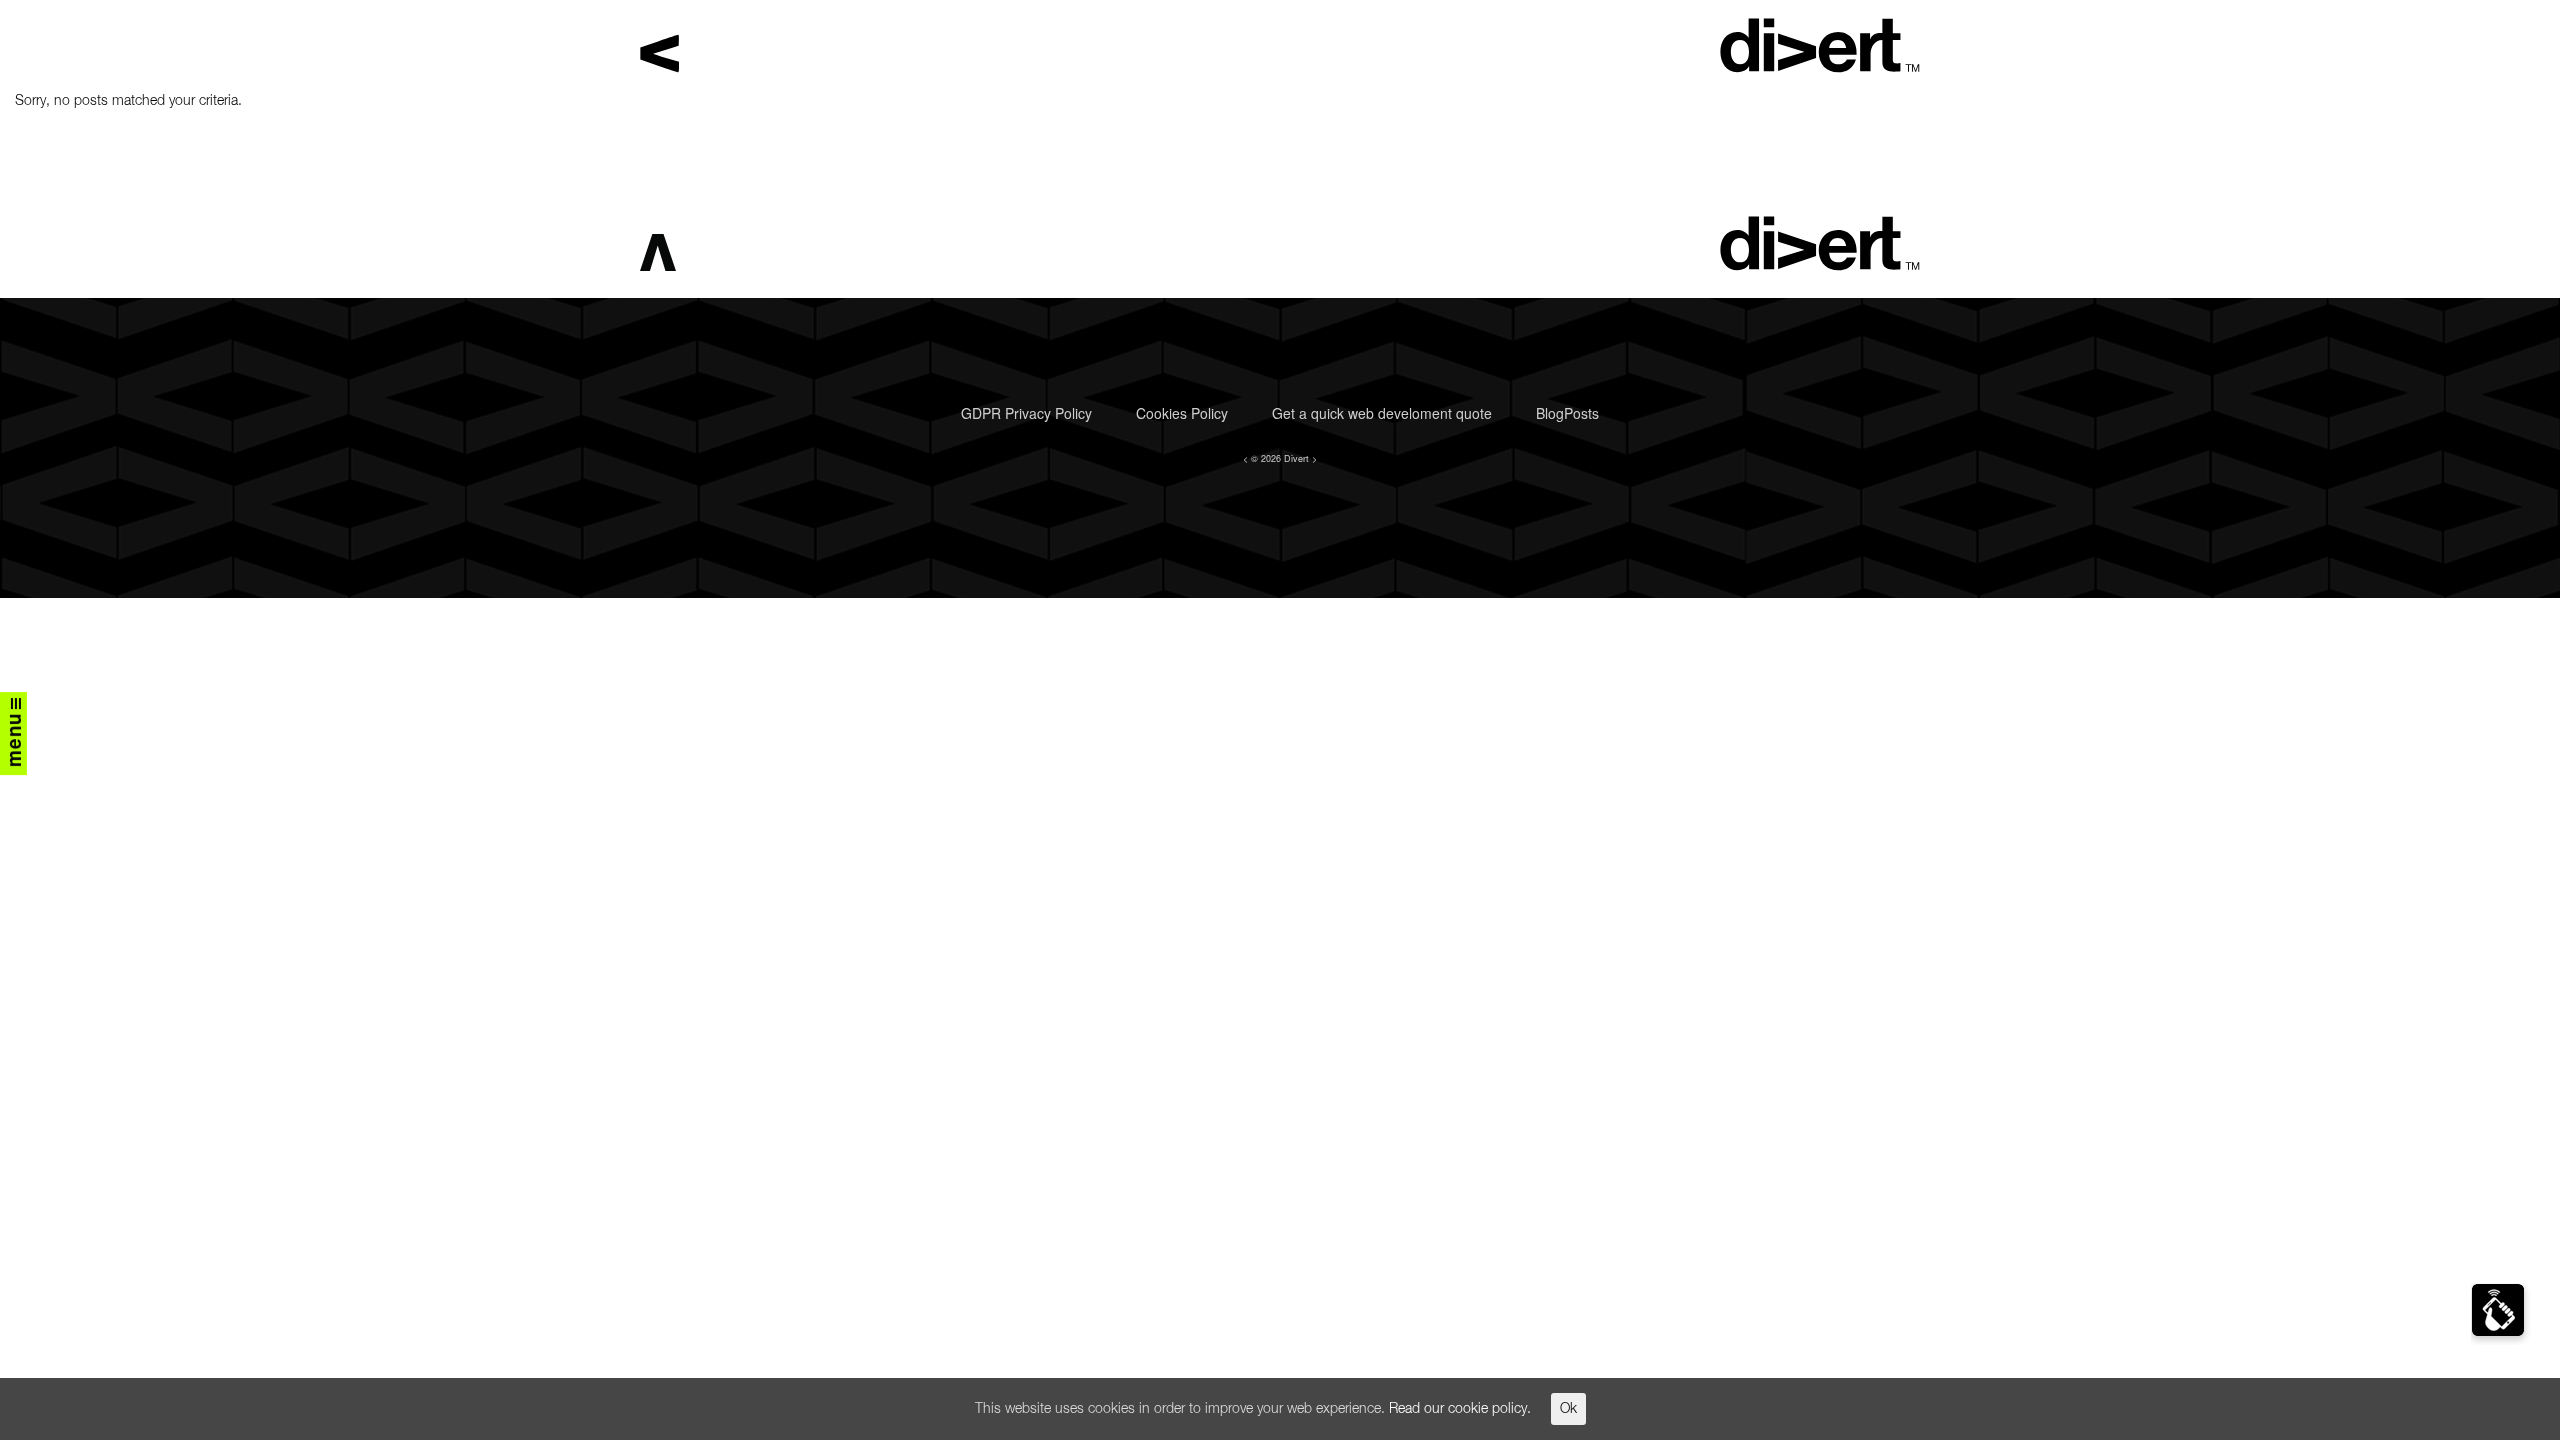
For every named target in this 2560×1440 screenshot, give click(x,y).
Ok (1568, 1409)
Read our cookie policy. (1460, 1409)
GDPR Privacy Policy (1026, 413)
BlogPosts (1567, 413)
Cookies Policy (1182, 413)
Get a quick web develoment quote (1382, 413)
